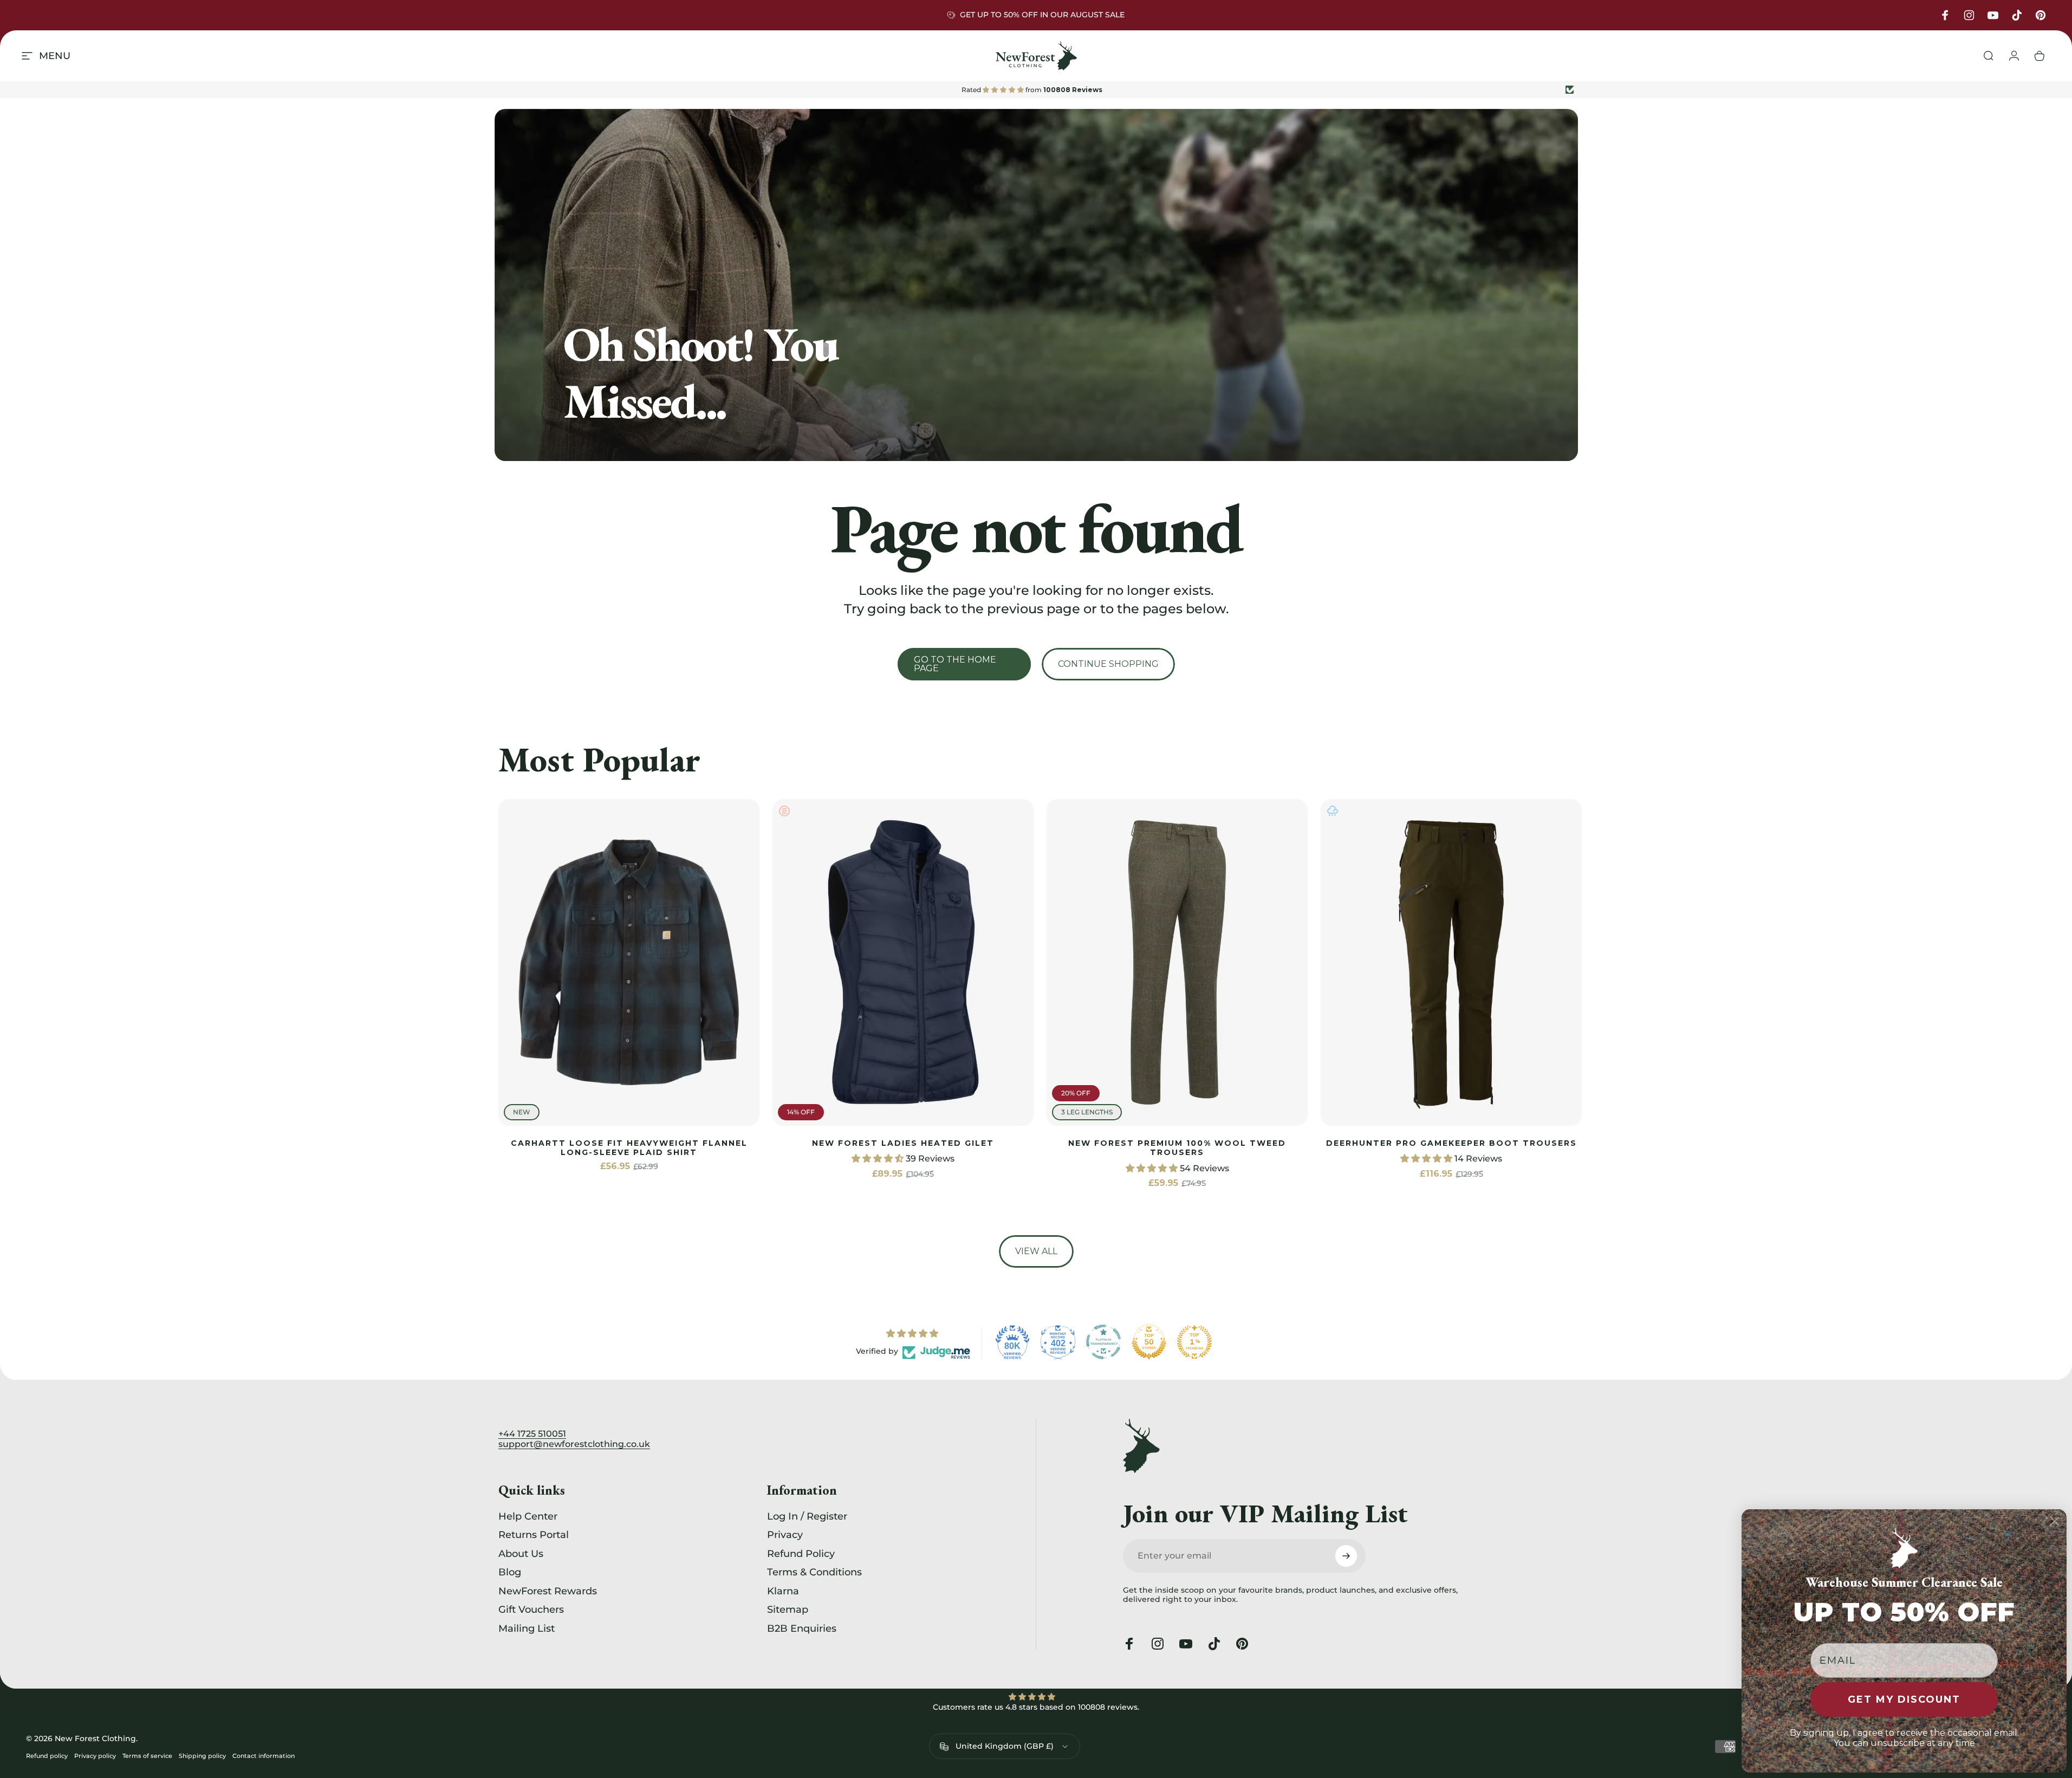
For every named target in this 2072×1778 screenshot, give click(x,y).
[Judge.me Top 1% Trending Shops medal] (1194, 1342)
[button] (879, 1159)
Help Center (528, 1516)
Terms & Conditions (814, 1573)
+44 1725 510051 (532, 1434)
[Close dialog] (2055, 1521)
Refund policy (47, 1756)
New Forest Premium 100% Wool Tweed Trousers (1177, 1148)
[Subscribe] (1346, 1556)
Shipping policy (202, 1756)
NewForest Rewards (548, 1591)
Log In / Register (807, 1516)
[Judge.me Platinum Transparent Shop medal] (1103, 1342)
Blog (510, 1573)
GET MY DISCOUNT (1904, 1699)
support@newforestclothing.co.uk (574, 1444)
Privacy (785, 1535)
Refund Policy (801, 1554)
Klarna (783, 1591)
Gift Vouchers (531, 1610)
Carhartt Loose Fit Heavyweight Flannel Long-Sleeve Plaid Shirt (629, 1148)
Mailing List (527, 1628)
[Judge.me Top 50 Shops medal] (1149, 1342)
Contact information (264, 1756)
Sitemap (788, 1610)
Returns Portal (534, 1535)
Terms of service (147, 1756)
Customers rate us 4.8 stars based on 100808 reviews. (1036, 1707)
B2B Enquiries (802, 1628)
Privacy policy (95, 1756)
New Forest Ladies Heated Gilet (903, 1143)
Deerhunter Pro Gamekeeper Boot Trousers (1451, 1143)
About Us (521, 1554)
